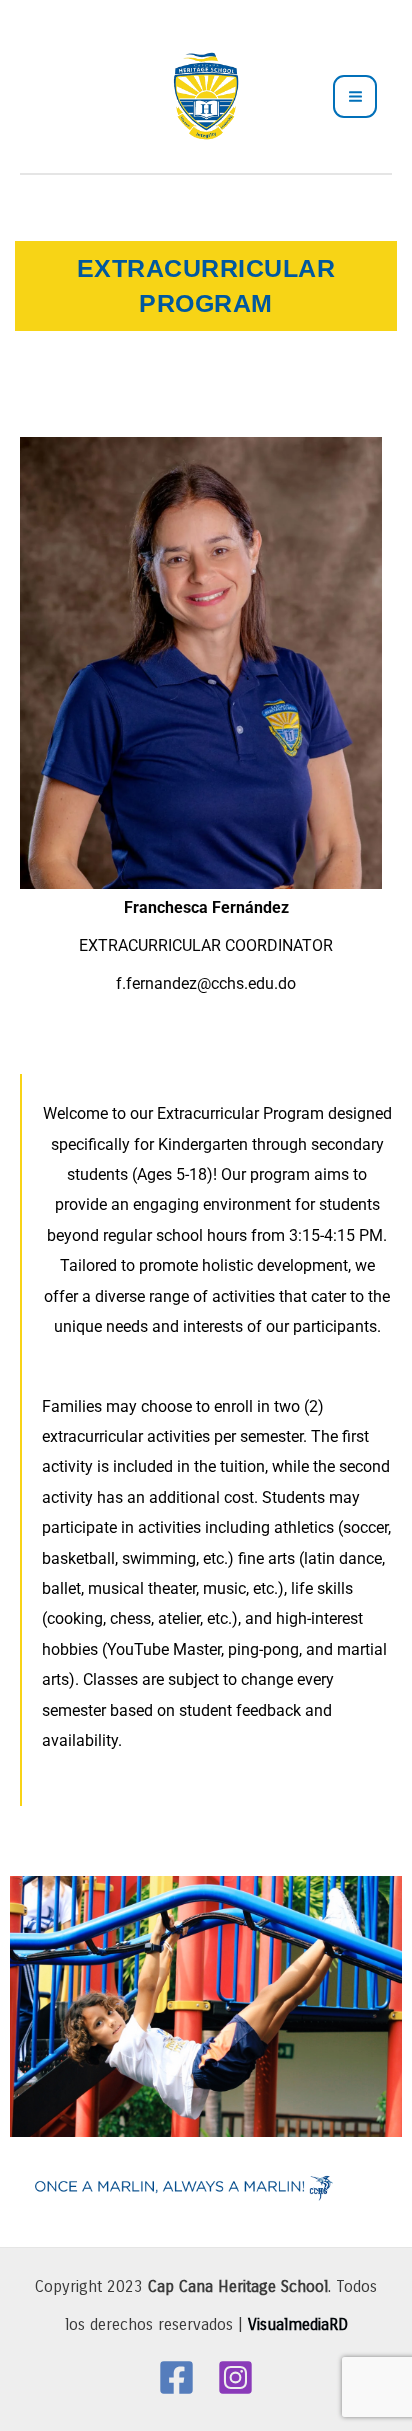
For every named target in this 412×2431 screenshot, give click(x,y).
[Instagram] (235, 2377)
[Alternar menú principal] (355, 97)
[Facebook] (176, 2377)
